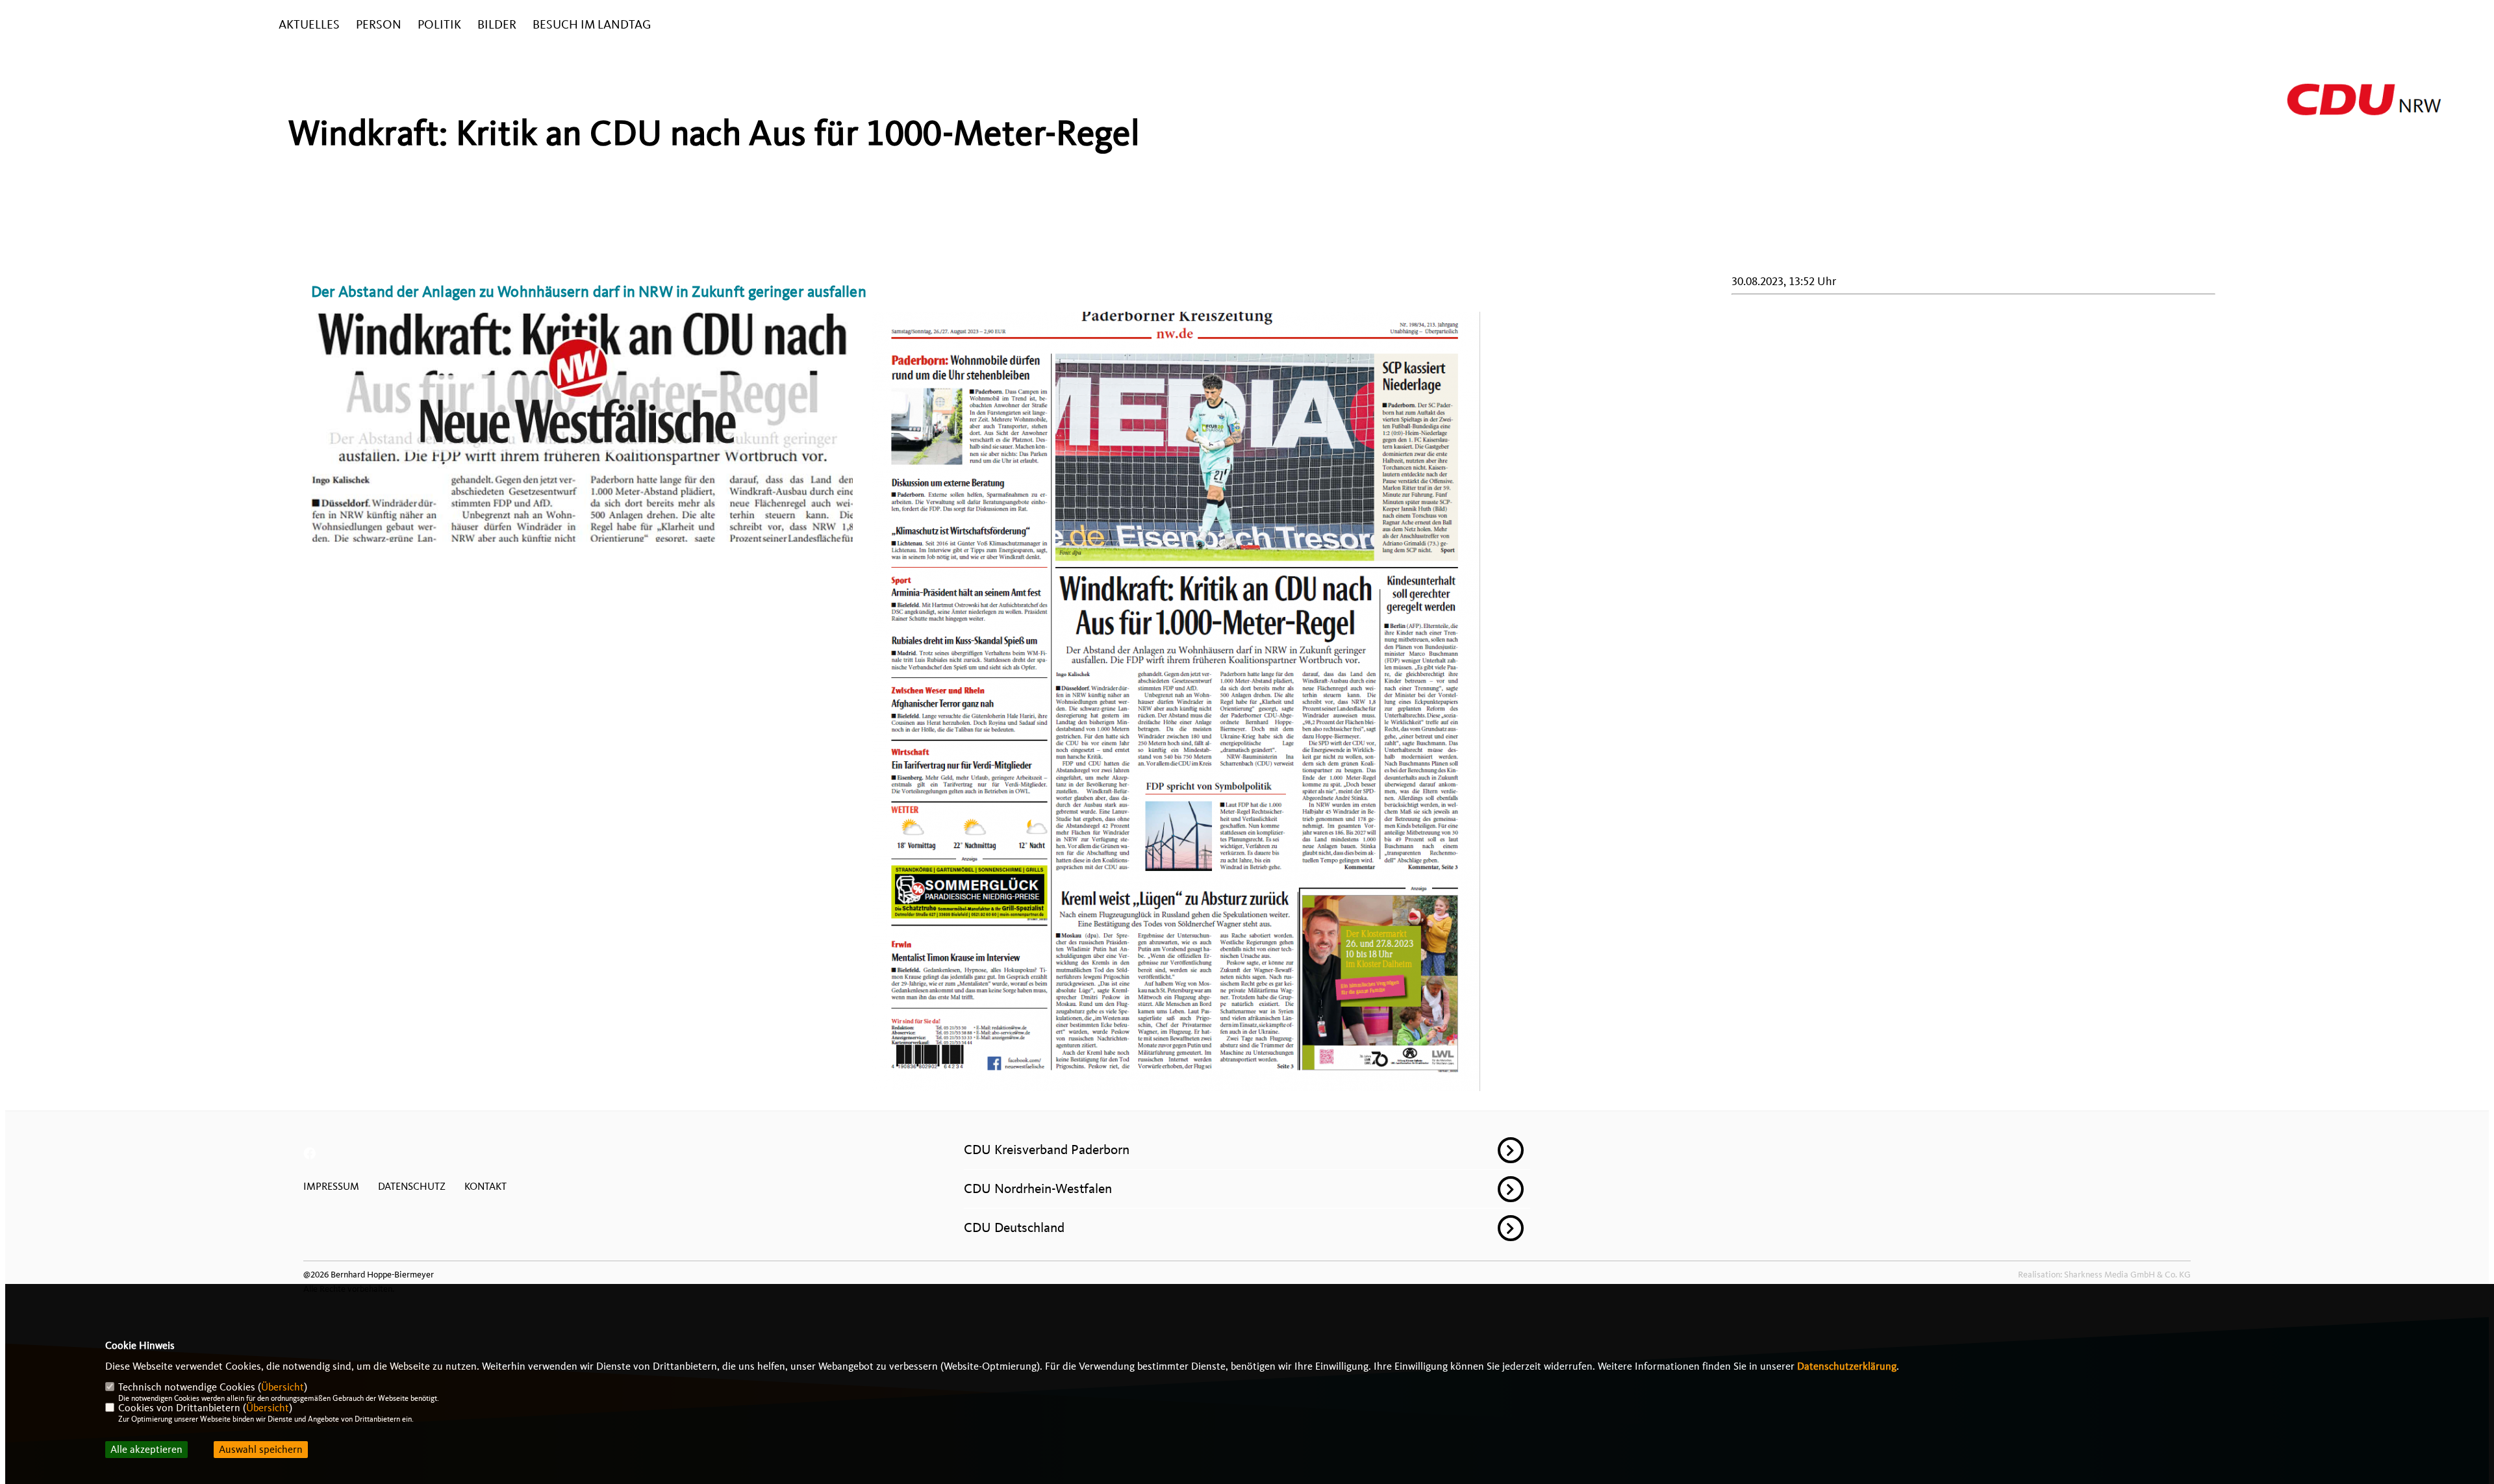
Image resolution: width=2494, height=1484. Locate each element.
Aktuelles (309, 25)
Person (379, 25)
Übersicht (283, 1387)
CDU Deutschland (1014, 1227)
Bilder (497, 25)
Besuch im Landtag (592, 25)
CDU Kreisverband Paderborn (1047, 1150)
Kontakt (485, 1187)
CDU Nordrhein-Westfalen (1038, 1188)
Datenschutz (412, 1187)
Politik (439, 25)
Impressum (331, 1187)
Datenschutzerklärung (1847, 1366)
